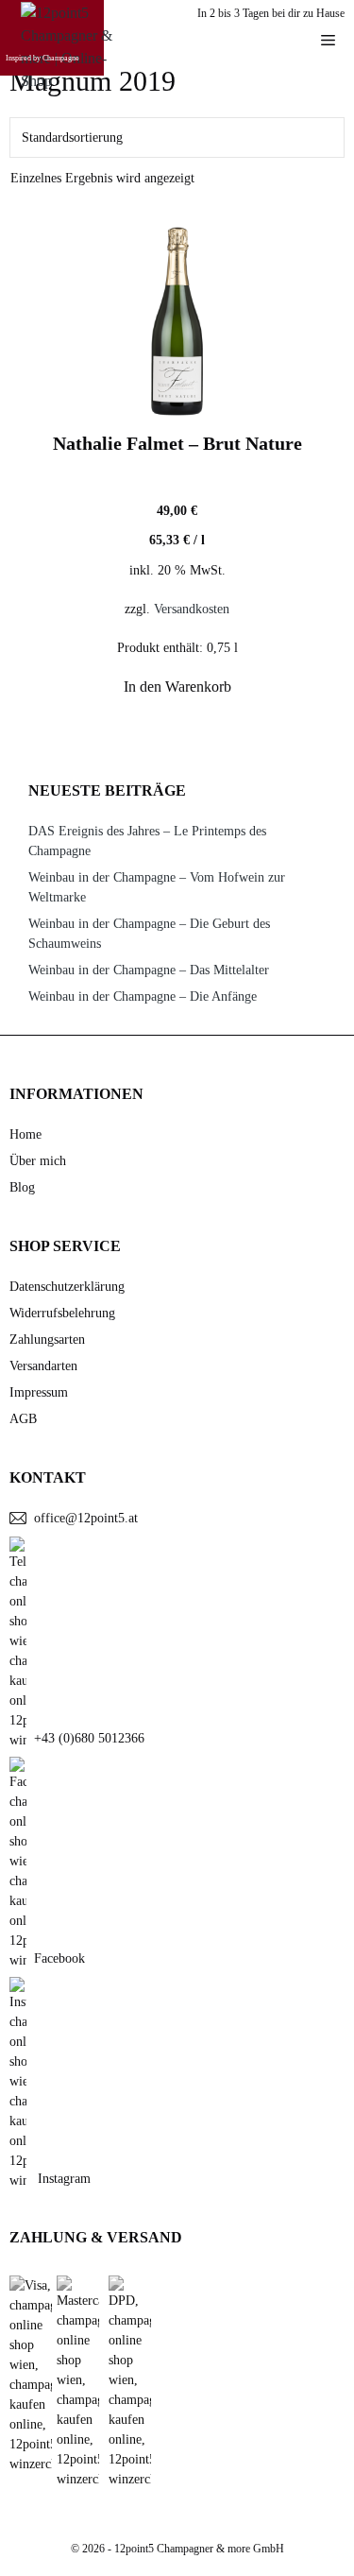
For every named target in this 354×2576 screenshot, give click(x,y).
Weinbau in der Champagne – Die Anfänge (143, 996)
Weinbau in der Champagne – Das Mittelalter (149, 970)
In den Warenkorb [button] (177, 687)
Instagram (62, 2179)
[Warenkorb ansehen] (283, 41)
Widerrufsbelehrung (62, 1313)
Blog (22, 1187)
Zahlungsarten (47, 1340)
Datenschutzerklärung (67, 1287)
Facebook (59, 1958)
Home (25, 1134)
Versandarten (43, 1366)
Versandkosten (192, 609)
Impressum (39, 1392)
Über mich (38, 1161)
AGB (23, 1419)
